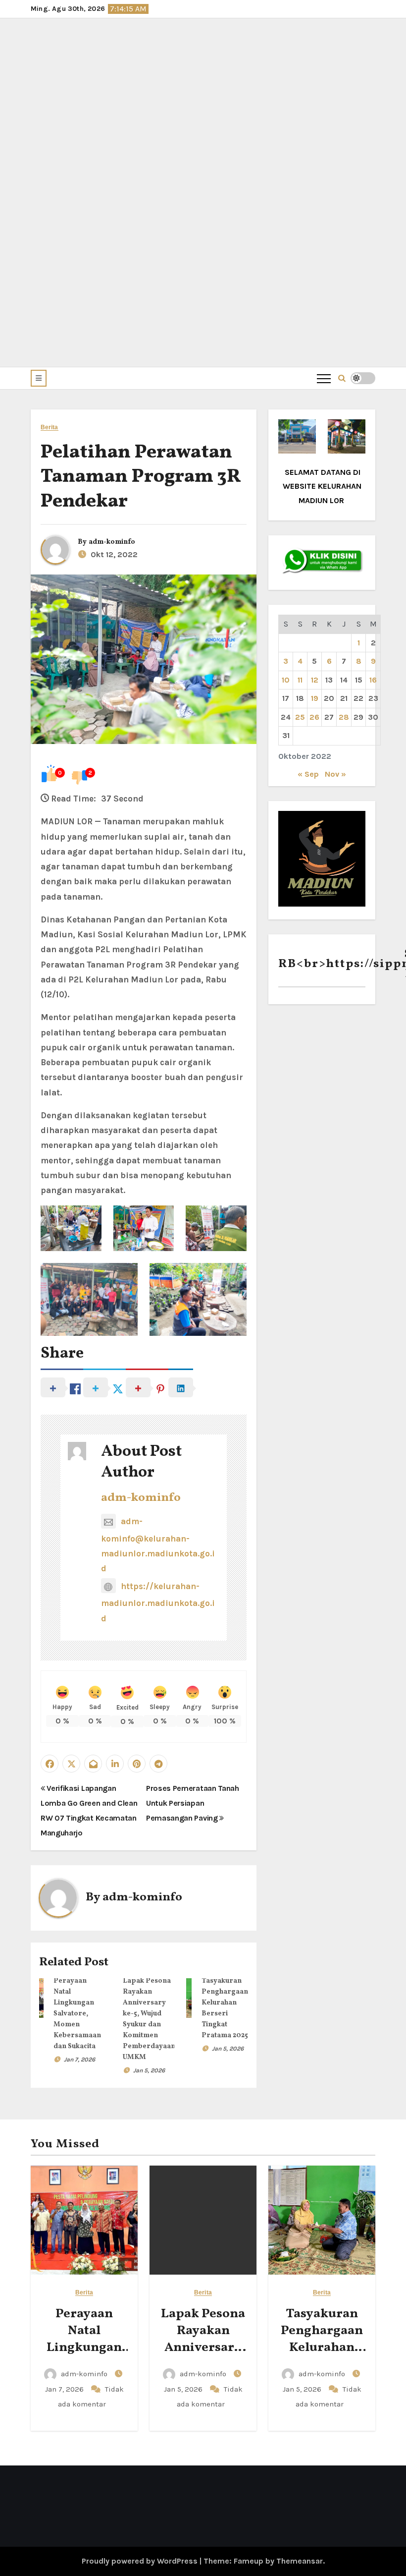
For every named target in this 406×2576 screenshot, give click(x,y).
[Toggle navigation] (324, 378)
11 (300, 680)
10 (286, 680)
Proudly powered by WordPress (141, 2561)
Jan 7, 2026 (79, 2060)
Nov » (335, 774)
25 (300, 717)
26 (314, 717)
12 (315, 680)
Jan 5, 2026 (149, 2070)
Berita (50, 428)
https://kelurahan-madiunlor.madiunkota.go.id (158, 1602)
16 (373, 680)
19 (315, 698)
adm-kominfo (112, 542)
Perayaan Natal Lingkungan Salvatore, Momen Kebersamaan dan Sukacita (77, 2014)
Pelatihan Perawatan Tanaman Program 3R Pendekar (140, 477)
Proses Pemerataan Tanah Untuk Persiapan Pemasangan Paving (193, 1803)
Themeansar (300, 2561)
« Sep (308, 774)
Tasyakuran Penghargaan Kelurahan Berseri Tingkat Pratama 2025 (322, 2356)
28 (344, 717)
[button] (39, 378)
